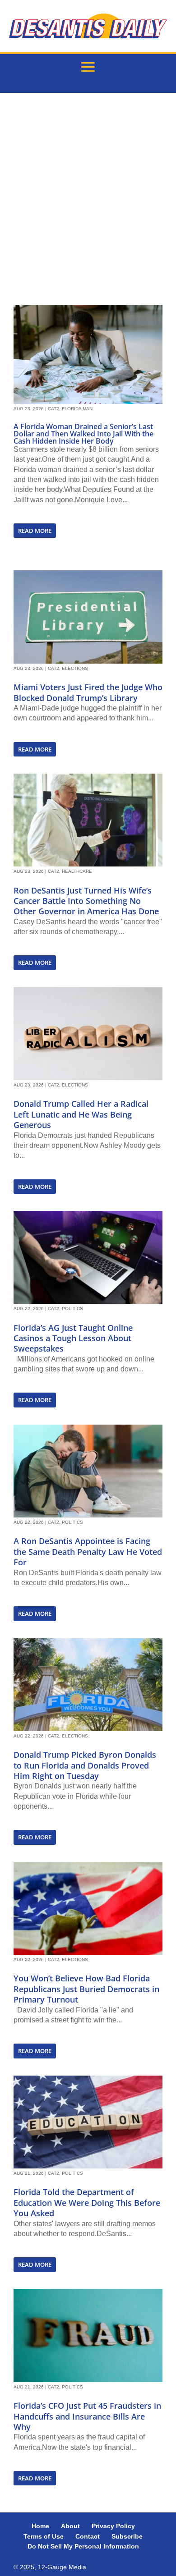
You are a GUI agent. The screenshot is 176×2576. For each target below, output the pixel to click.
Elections (75, 668)
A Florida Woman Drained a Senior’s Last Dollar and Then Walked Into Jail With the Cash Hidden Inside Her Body (83, 434)
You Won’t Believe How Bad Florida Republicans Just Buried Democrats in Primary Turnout (86, 1989)
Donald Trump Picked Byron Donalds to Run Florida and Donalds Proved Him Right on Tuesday (85, 1765)
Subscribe (127, 2536)
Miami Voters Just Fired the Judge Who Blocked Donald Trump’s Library (88, 692)
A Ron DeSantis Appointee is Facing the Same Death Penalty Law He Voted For (88, 1552)
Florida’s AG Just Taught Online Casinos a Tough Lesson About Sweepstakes (73, 1338)
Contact (88, 2536)
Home (40, 2526)
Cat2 (53, 409)
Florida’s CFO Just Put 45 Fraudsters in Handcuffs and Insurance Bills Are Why (87, 2416)
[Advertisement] (88, 199)
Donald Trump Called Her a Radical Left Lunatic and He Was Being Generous (81, 1114)
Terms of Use (44, 2536)
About (70, 2526)
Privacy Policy (113, 2526)
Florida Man (77, 409)
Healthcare (77, 871)
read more (35, 531)
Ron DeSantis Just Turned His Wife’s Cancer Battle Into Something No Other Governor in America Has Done (86, 901)
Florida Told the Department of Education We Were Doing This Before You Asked (87, 2202)
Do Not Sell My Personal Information (83, 2546)
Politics (72, 1309)
